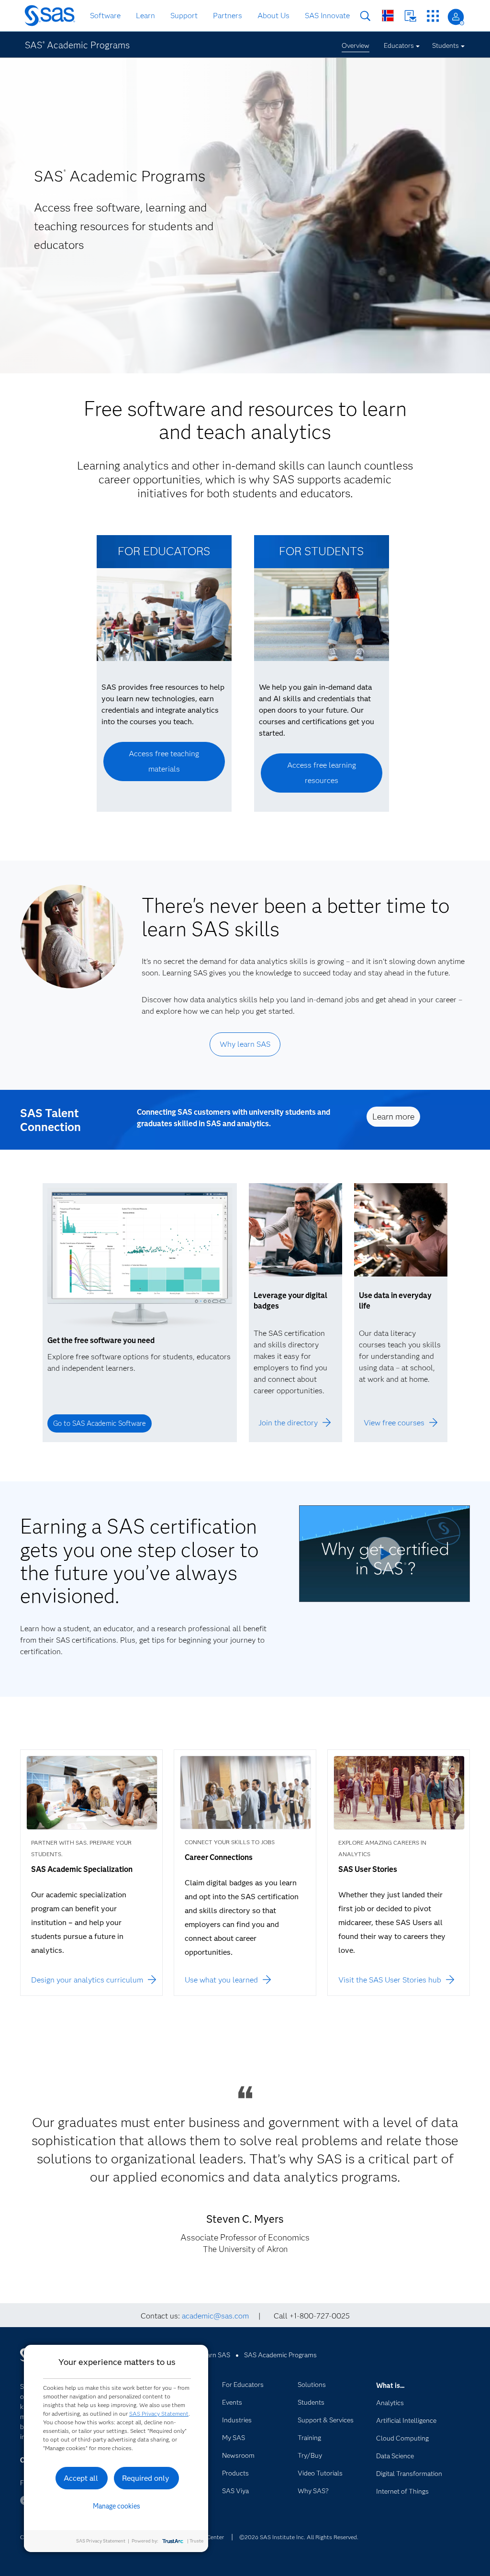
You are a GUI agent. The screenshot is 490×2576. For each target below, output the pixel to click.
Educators (399, 45)
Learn (145, 16)
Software (105, 16)
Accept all (81, 2478)
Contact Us (410, 16)
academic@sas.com (215, 2316)
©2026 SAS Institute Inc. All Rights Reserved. (299, 2537)
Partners (228, 16)
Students (445, 45)
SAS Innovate (327, 16)
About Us (273, 16)
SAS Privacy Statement (159, 2414)
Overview (356, 45)
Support (184, 16)
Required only (146, 2478)
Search (365, 16)
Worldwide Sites (388, 16)
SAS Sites (433, 16)
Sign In (456, 17)
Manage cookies (117, 2506)
